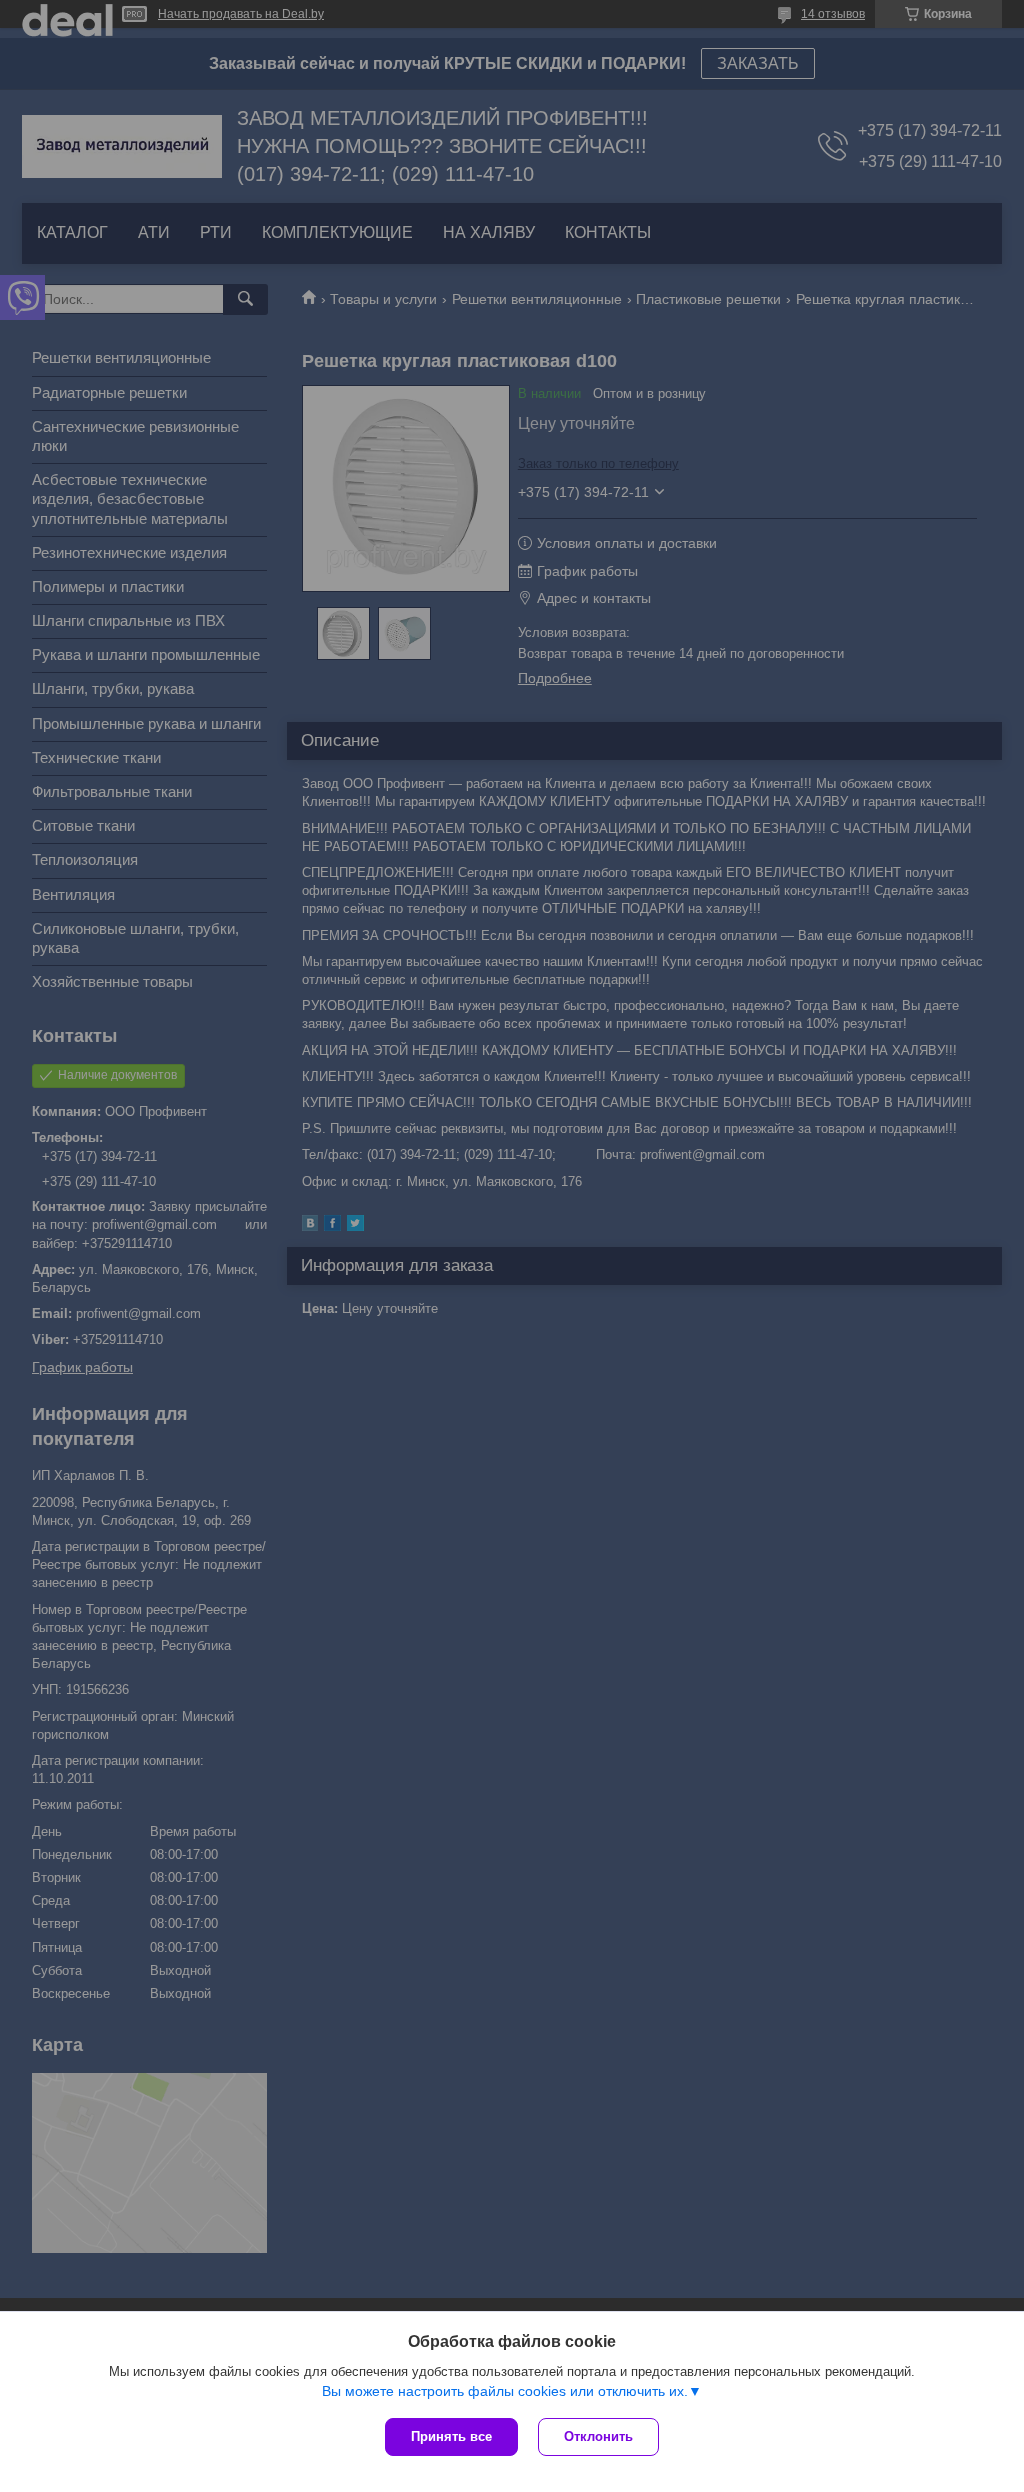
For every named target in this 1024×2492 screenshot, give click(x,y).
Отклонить (598, 2436)
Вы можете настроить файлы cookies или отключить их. (505, 2391)
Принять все (451, 2436)
